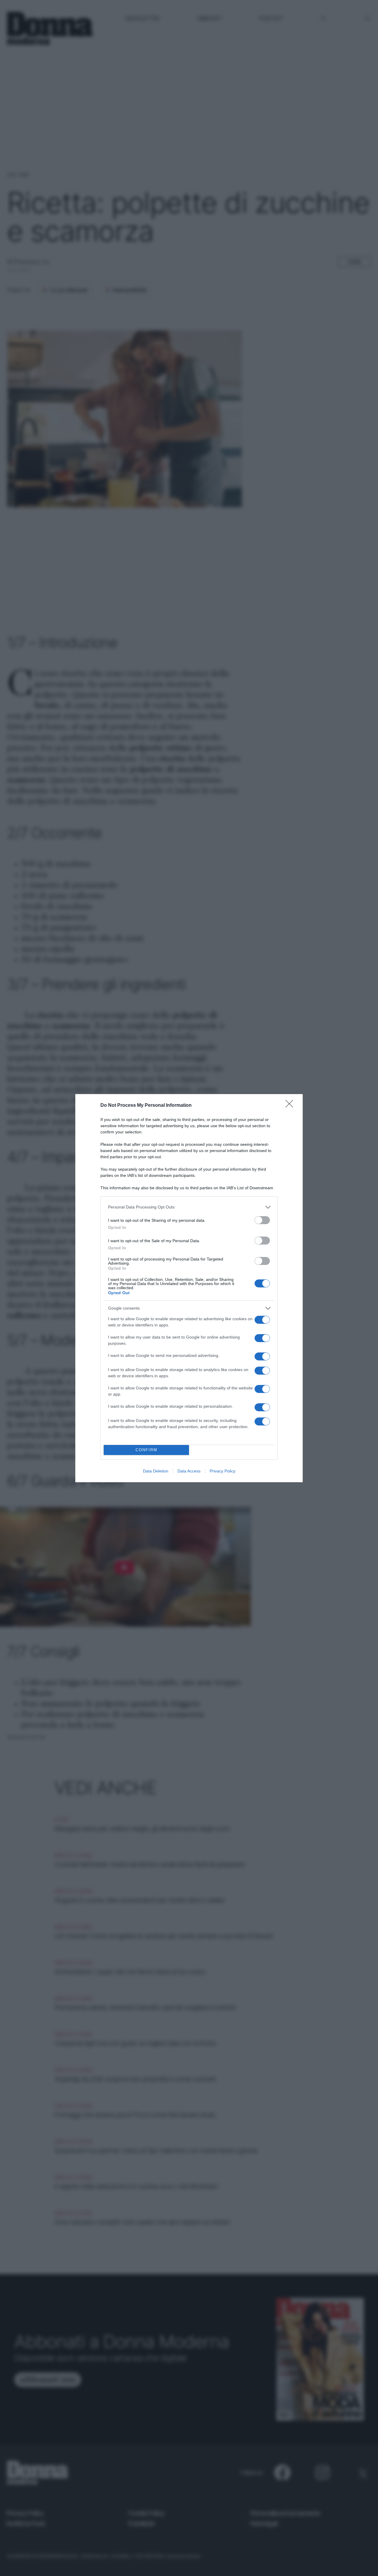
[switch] (262, 1220)
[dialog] (189, 1288)
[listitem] (189, 1207)
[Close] (291, 1106)
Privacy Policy (223, 1471)
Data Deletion (156, 1471)
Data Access (189, 1471)
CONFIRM (146, 1450)
